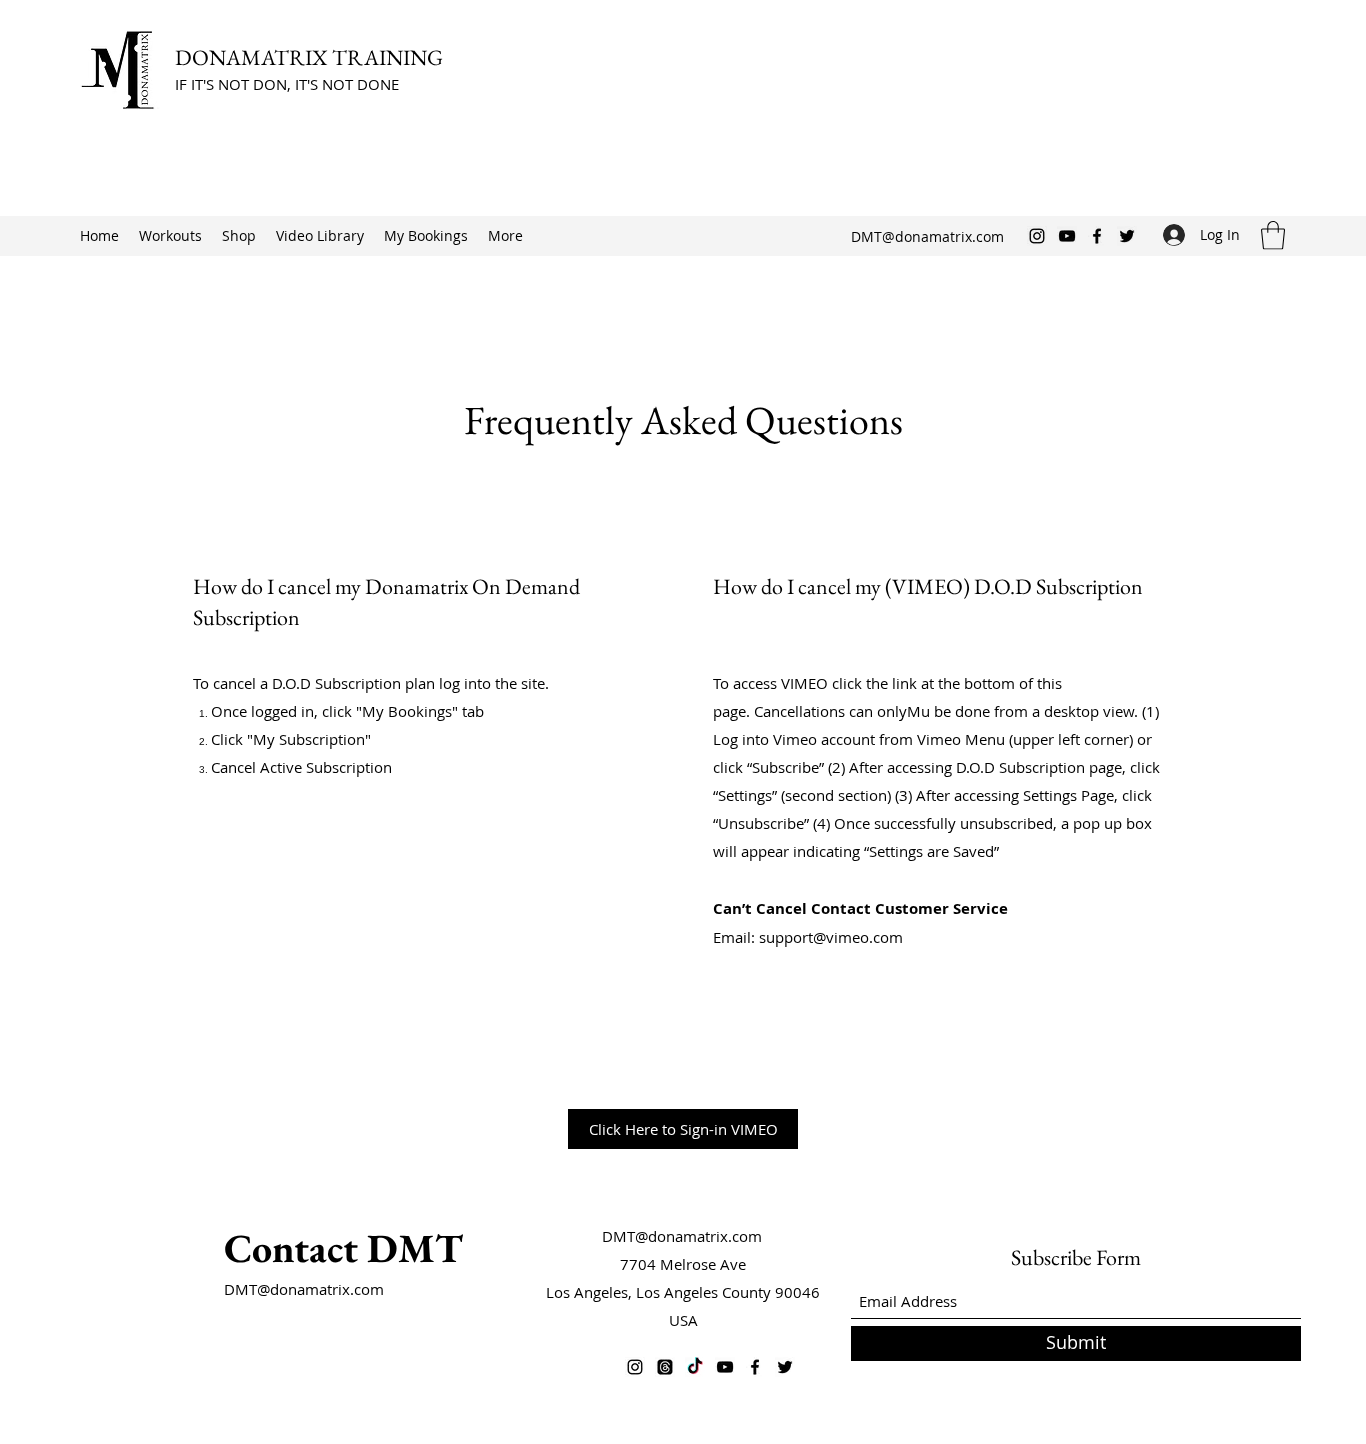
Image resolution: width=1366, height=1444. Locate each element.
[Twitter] (1127, 236)
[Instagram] (1037, 236)
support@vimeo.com (831, 937)
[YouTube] (1067, 236)
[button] (1273, 235)
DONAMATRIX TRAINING (311, 57)
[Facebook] (1097, 236)
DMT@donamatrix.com (927, 236)
